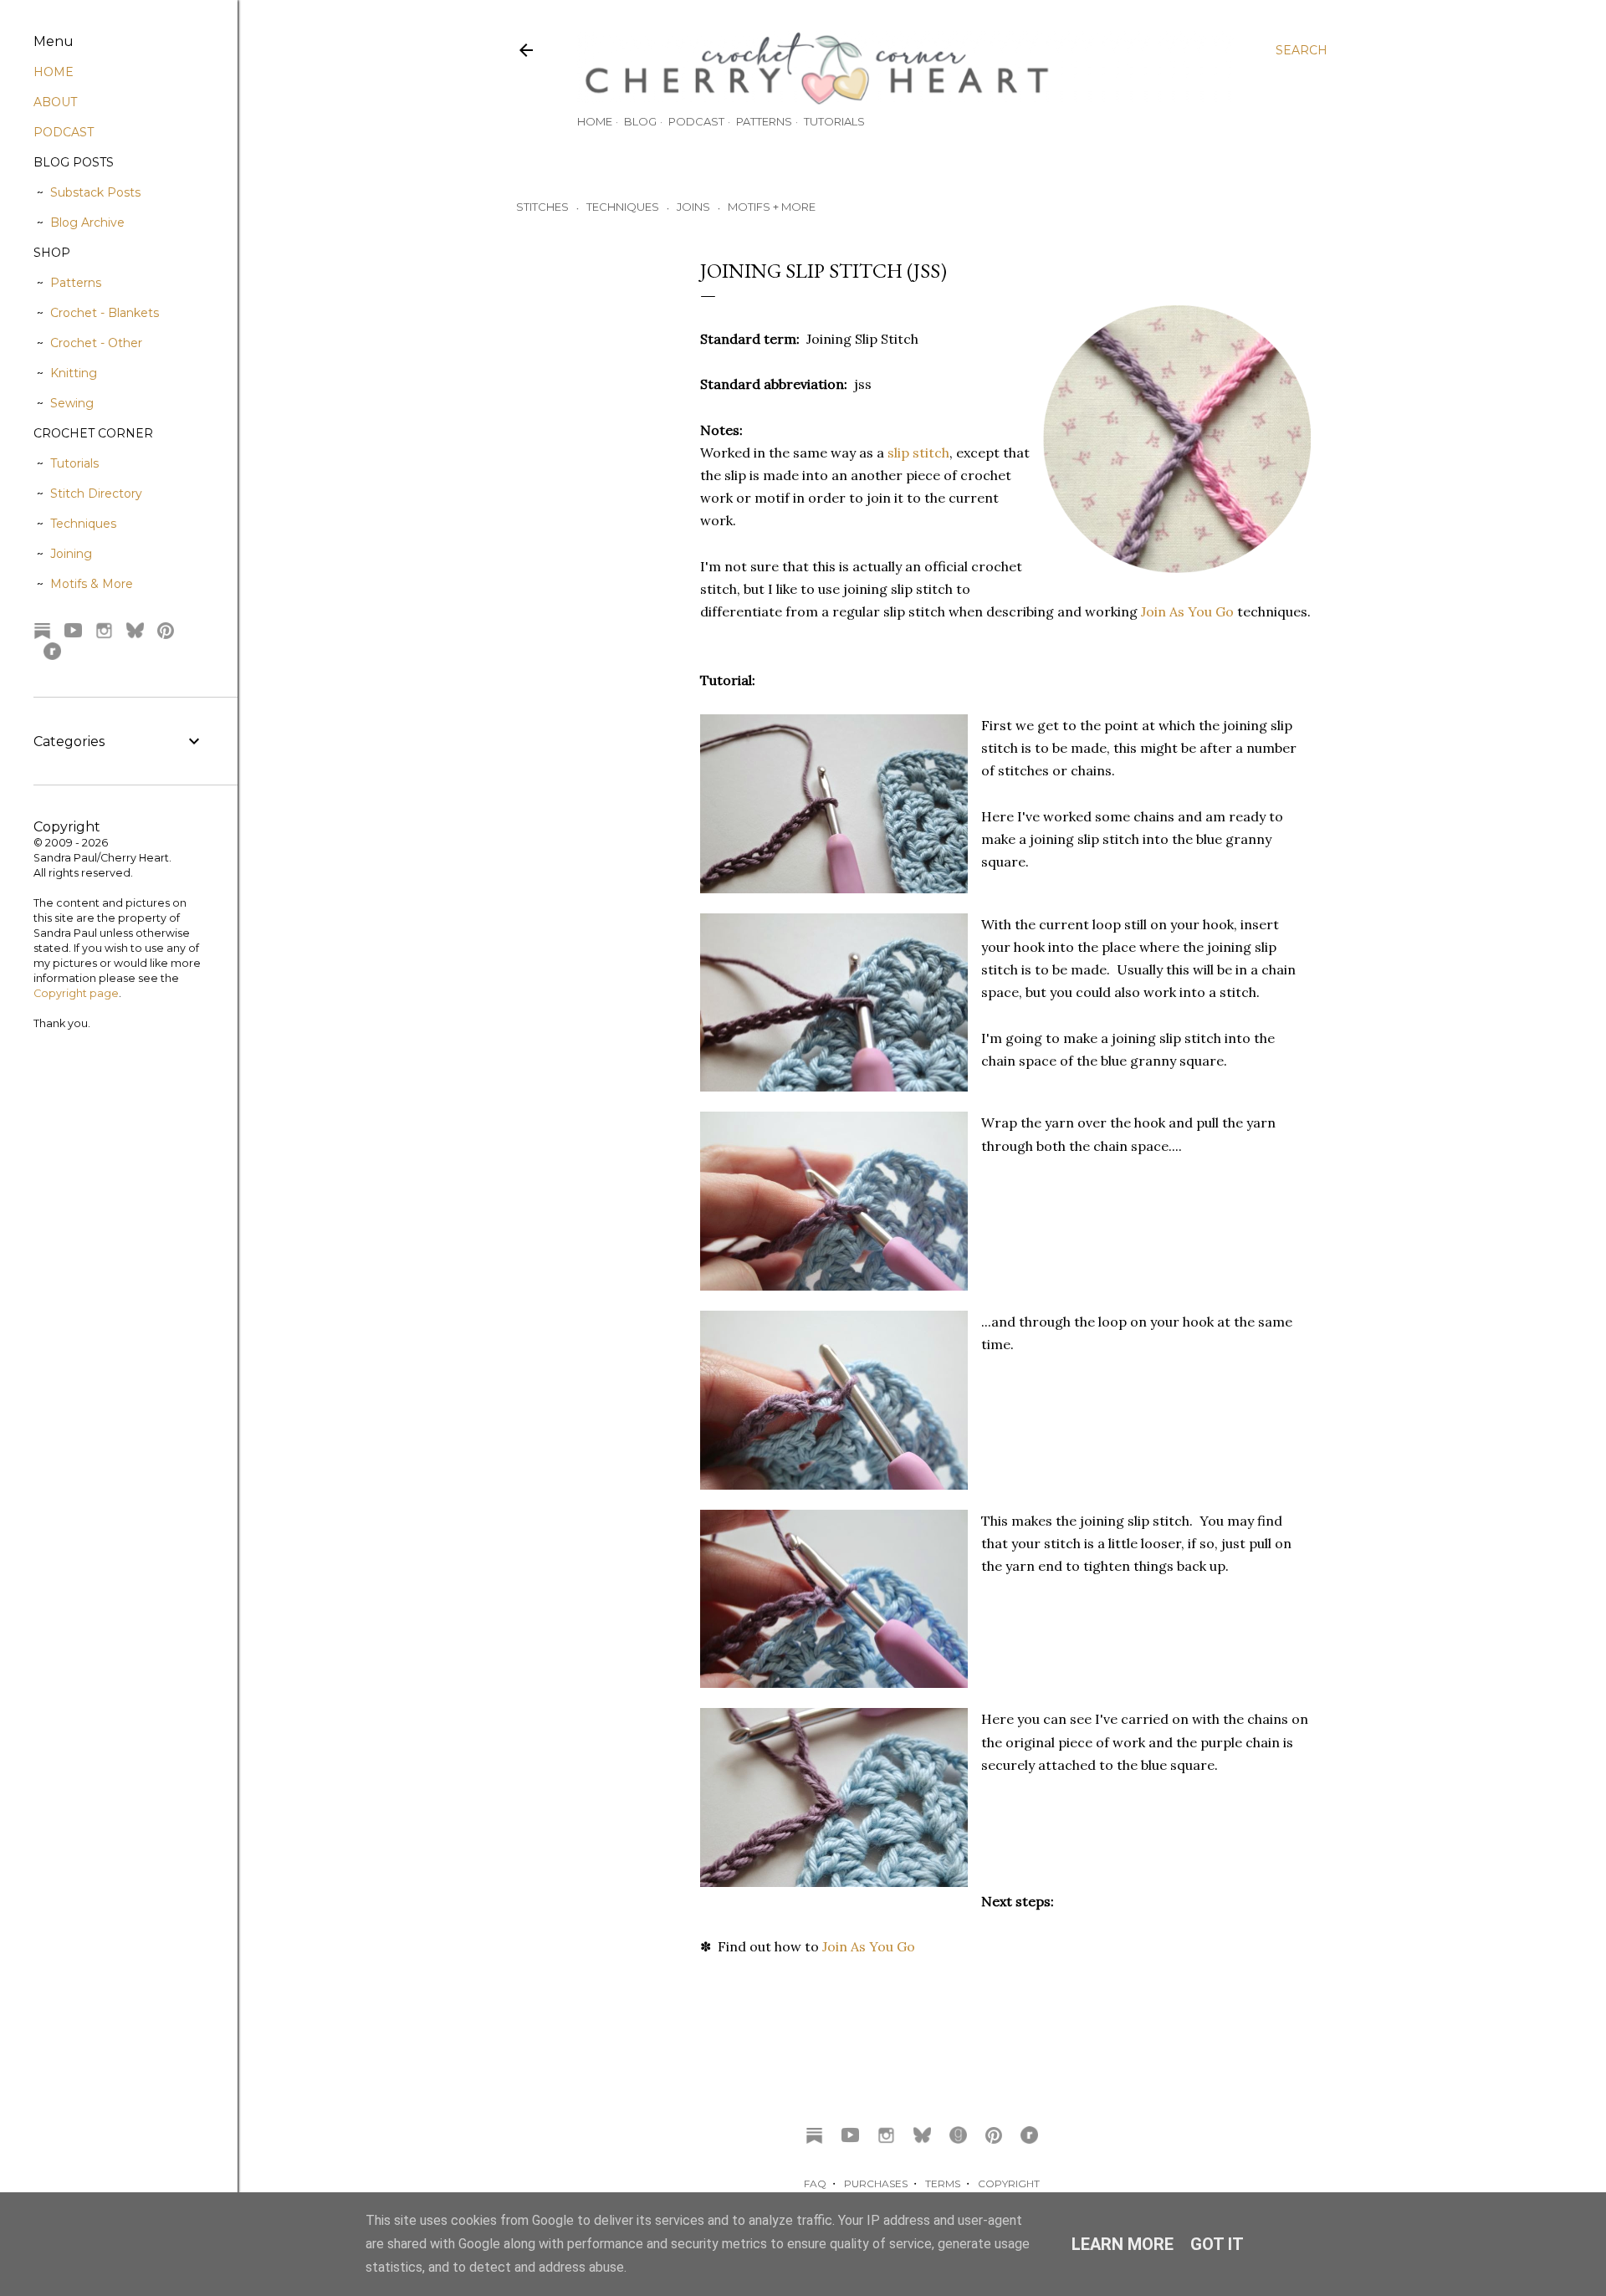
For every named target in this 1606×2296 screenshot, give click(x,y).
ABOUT (55, 102)
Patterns (764, 121)
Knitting (74, 373)
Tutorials (834, 121)
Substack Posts (95, 192)
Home (595, 121)
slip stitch (918, 453)
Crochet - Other (96, 343)
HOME (54, 72)
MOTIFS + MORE (772, 207)
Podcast (696, 121)
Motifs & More (92, 584)
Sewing (72, 403)
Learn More (1123, 2244)
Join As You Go (1187, 611)
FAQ (815, 2184)
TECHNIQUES (623, 207)
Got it (1217, 2244)
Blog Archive (87, 222)
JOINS (693, 207)
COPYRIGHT (1009, 2184)
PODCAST (64, 132)
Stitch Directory (96, 493)
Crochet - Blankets (105, 313)
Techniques (83, 524)
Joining (71, 554)
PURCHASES (876, 2184)
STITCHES (542, 207)
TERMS (943, 2184)
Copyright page (76, 993)
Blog (640, 121)
